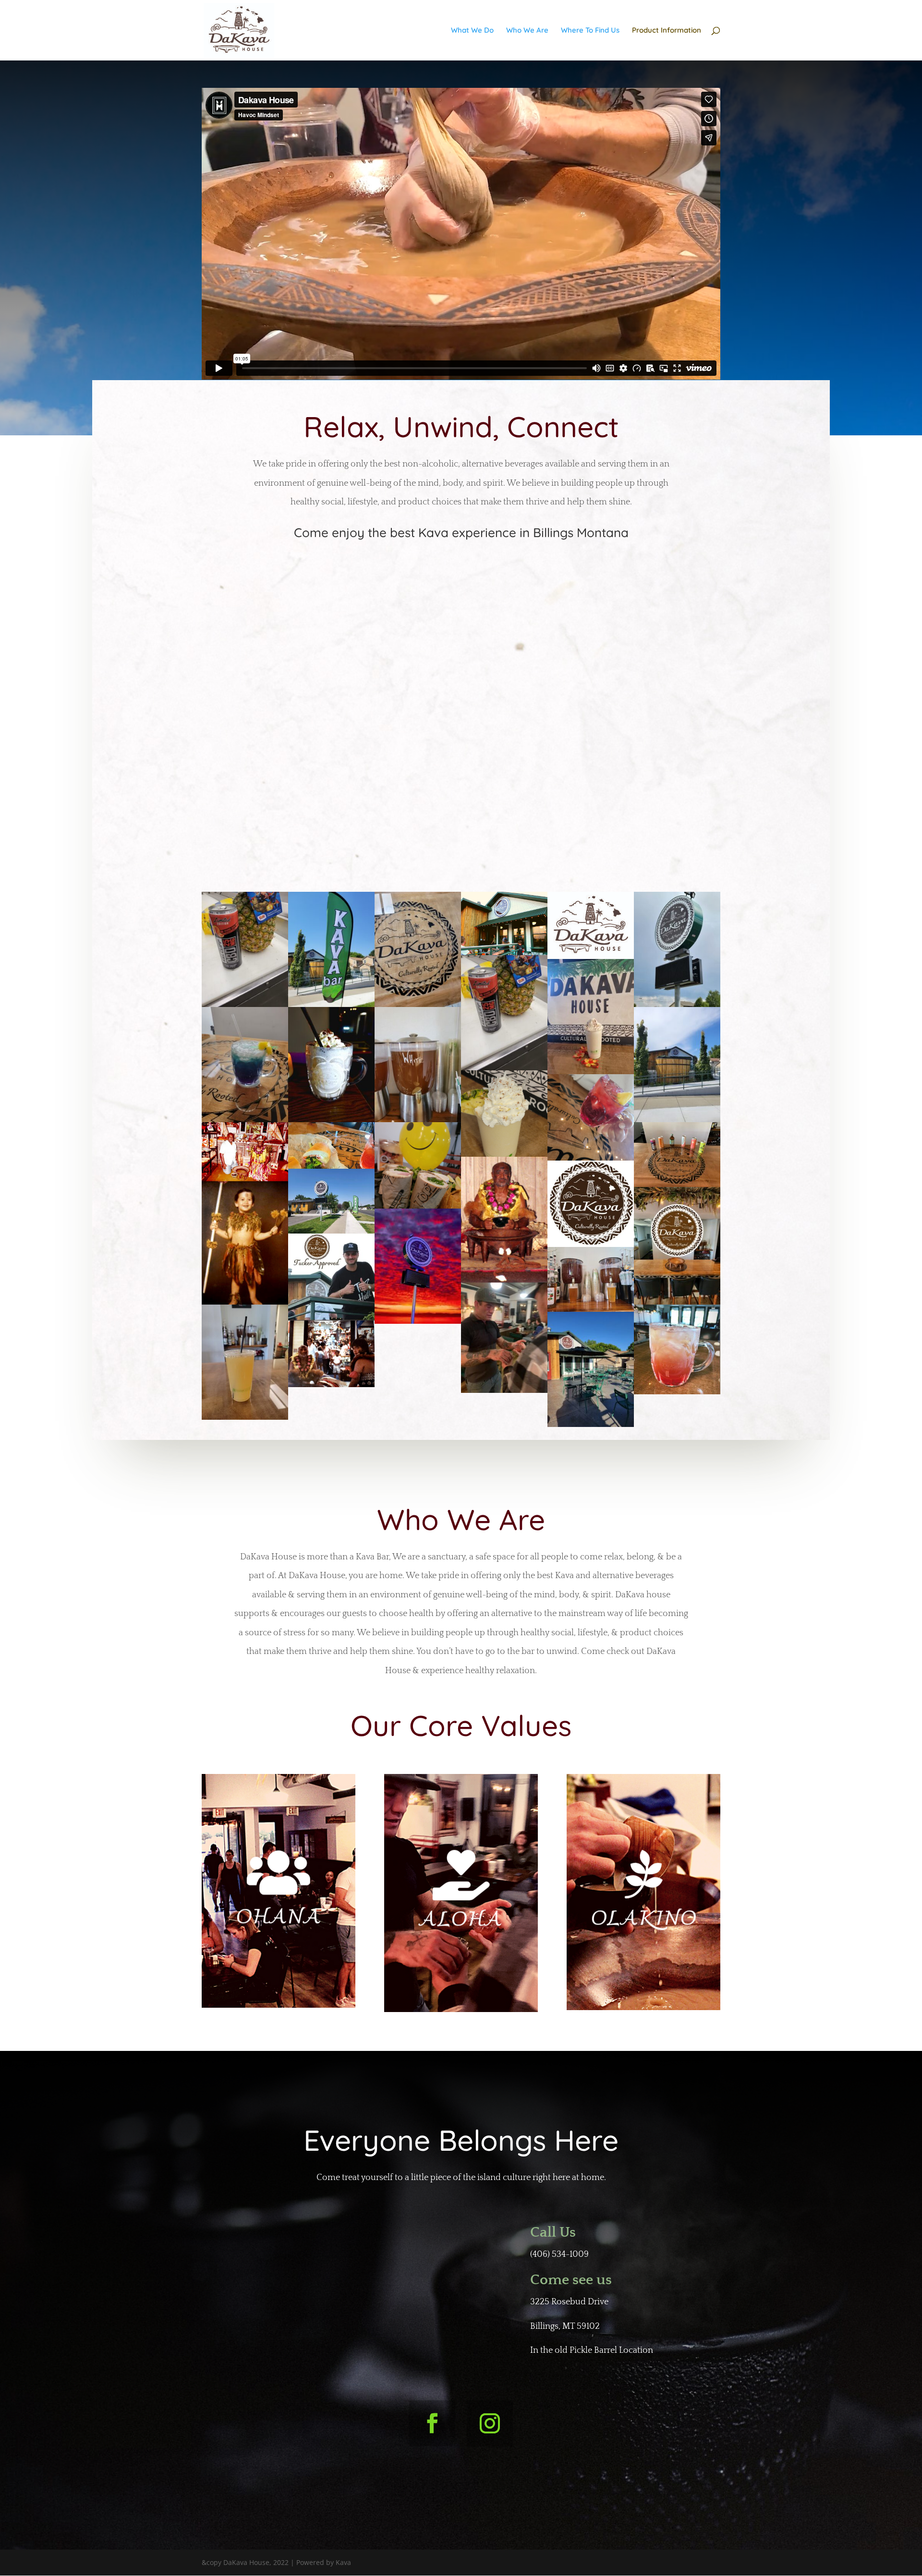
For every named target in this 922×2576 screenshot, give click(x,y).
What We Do (472, 31)
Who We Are (527, 31)
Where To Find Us (590, 31)
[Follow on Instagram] (490, 2423)
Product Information (667, 31)
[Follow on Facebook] (432, 2423)
